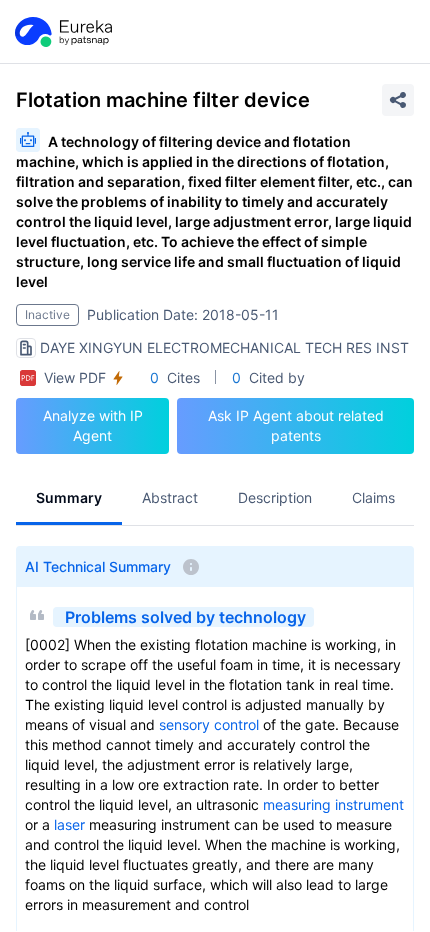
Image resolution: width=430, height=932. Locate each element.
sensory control (209, 724)
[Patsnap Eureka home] (62, 32)
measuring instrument (333, 804)
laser (69, 824)
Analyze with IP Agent (93, 425)
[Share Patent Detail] (398, 100)
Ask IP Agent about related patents (296, 425)
